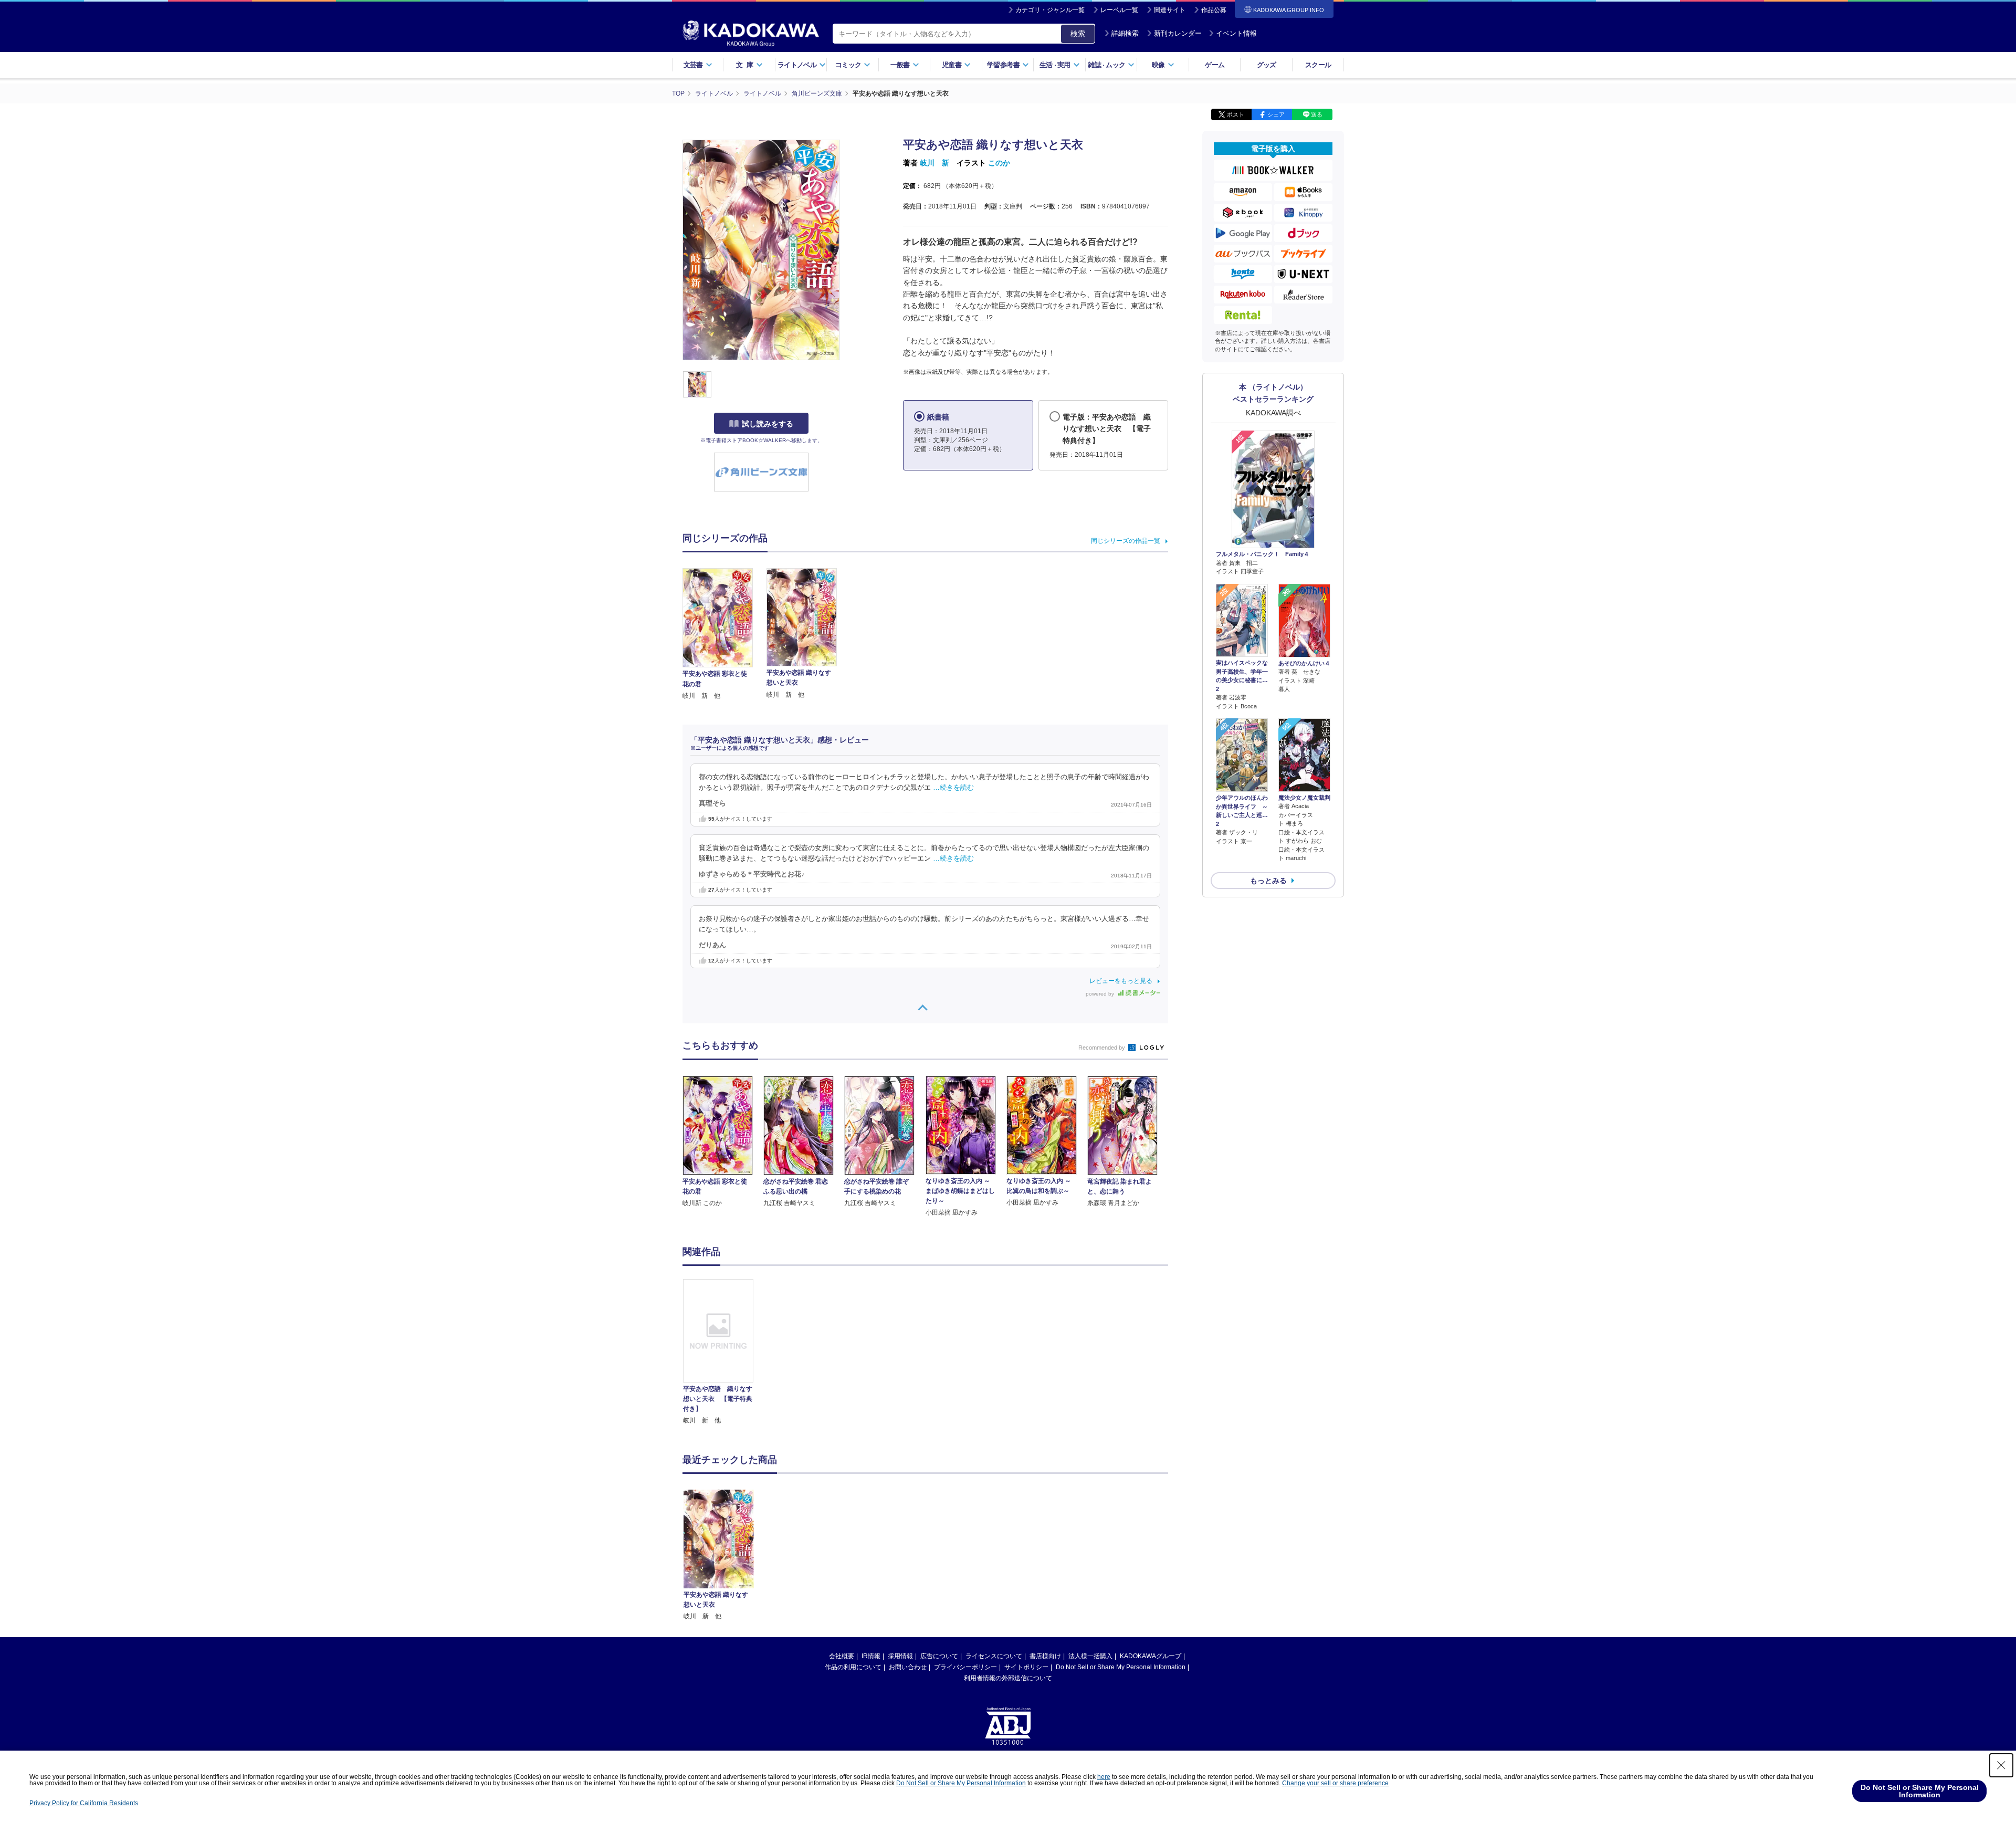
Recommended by (1102, 1048)
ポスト (1236, 114)
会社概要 (842, 1656)
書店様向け (1045, 1656)
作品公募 (1214, 10)
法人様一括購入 (1090, 1656)
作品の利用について (853, 1667)
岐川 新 (934, 163)
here (1104, 1777)
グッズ (1267, 65)
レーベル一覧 (1119, 10)
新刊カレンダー (1178, 33)
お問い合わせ (908, 1667)
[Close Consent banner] (2001, 1765)
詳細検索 (1125, 33)
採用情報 (900, 1656)
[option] (724, 1352)
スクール (1318, 65)
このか (999, 163)
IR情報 (871, 1656)
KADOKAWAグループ (1151, 1656)
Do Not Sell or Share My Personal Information (1121, 1667)
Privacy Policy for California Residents (84, 1803)
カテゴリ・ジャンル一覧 (1050, 10)
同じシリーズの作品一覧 (1126, 541)
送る (1317, 114)
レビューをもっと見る (1121, 981)
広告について (939, 1656)
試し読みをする (768, 424)
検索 (1078, 34)
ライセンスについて (994, 1656)
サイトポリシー (1026, 1667)
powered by (1101, 994)
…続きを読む (953, 788)
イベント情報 (1236, 33)
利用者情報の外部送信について (1008, 1678)
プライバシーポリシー (965, 1667)
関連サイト (1170, 10)
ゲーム (1215, 65)
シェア (1276, 114)
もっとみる (1268, 881)
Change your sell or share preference (1335, 1783)
